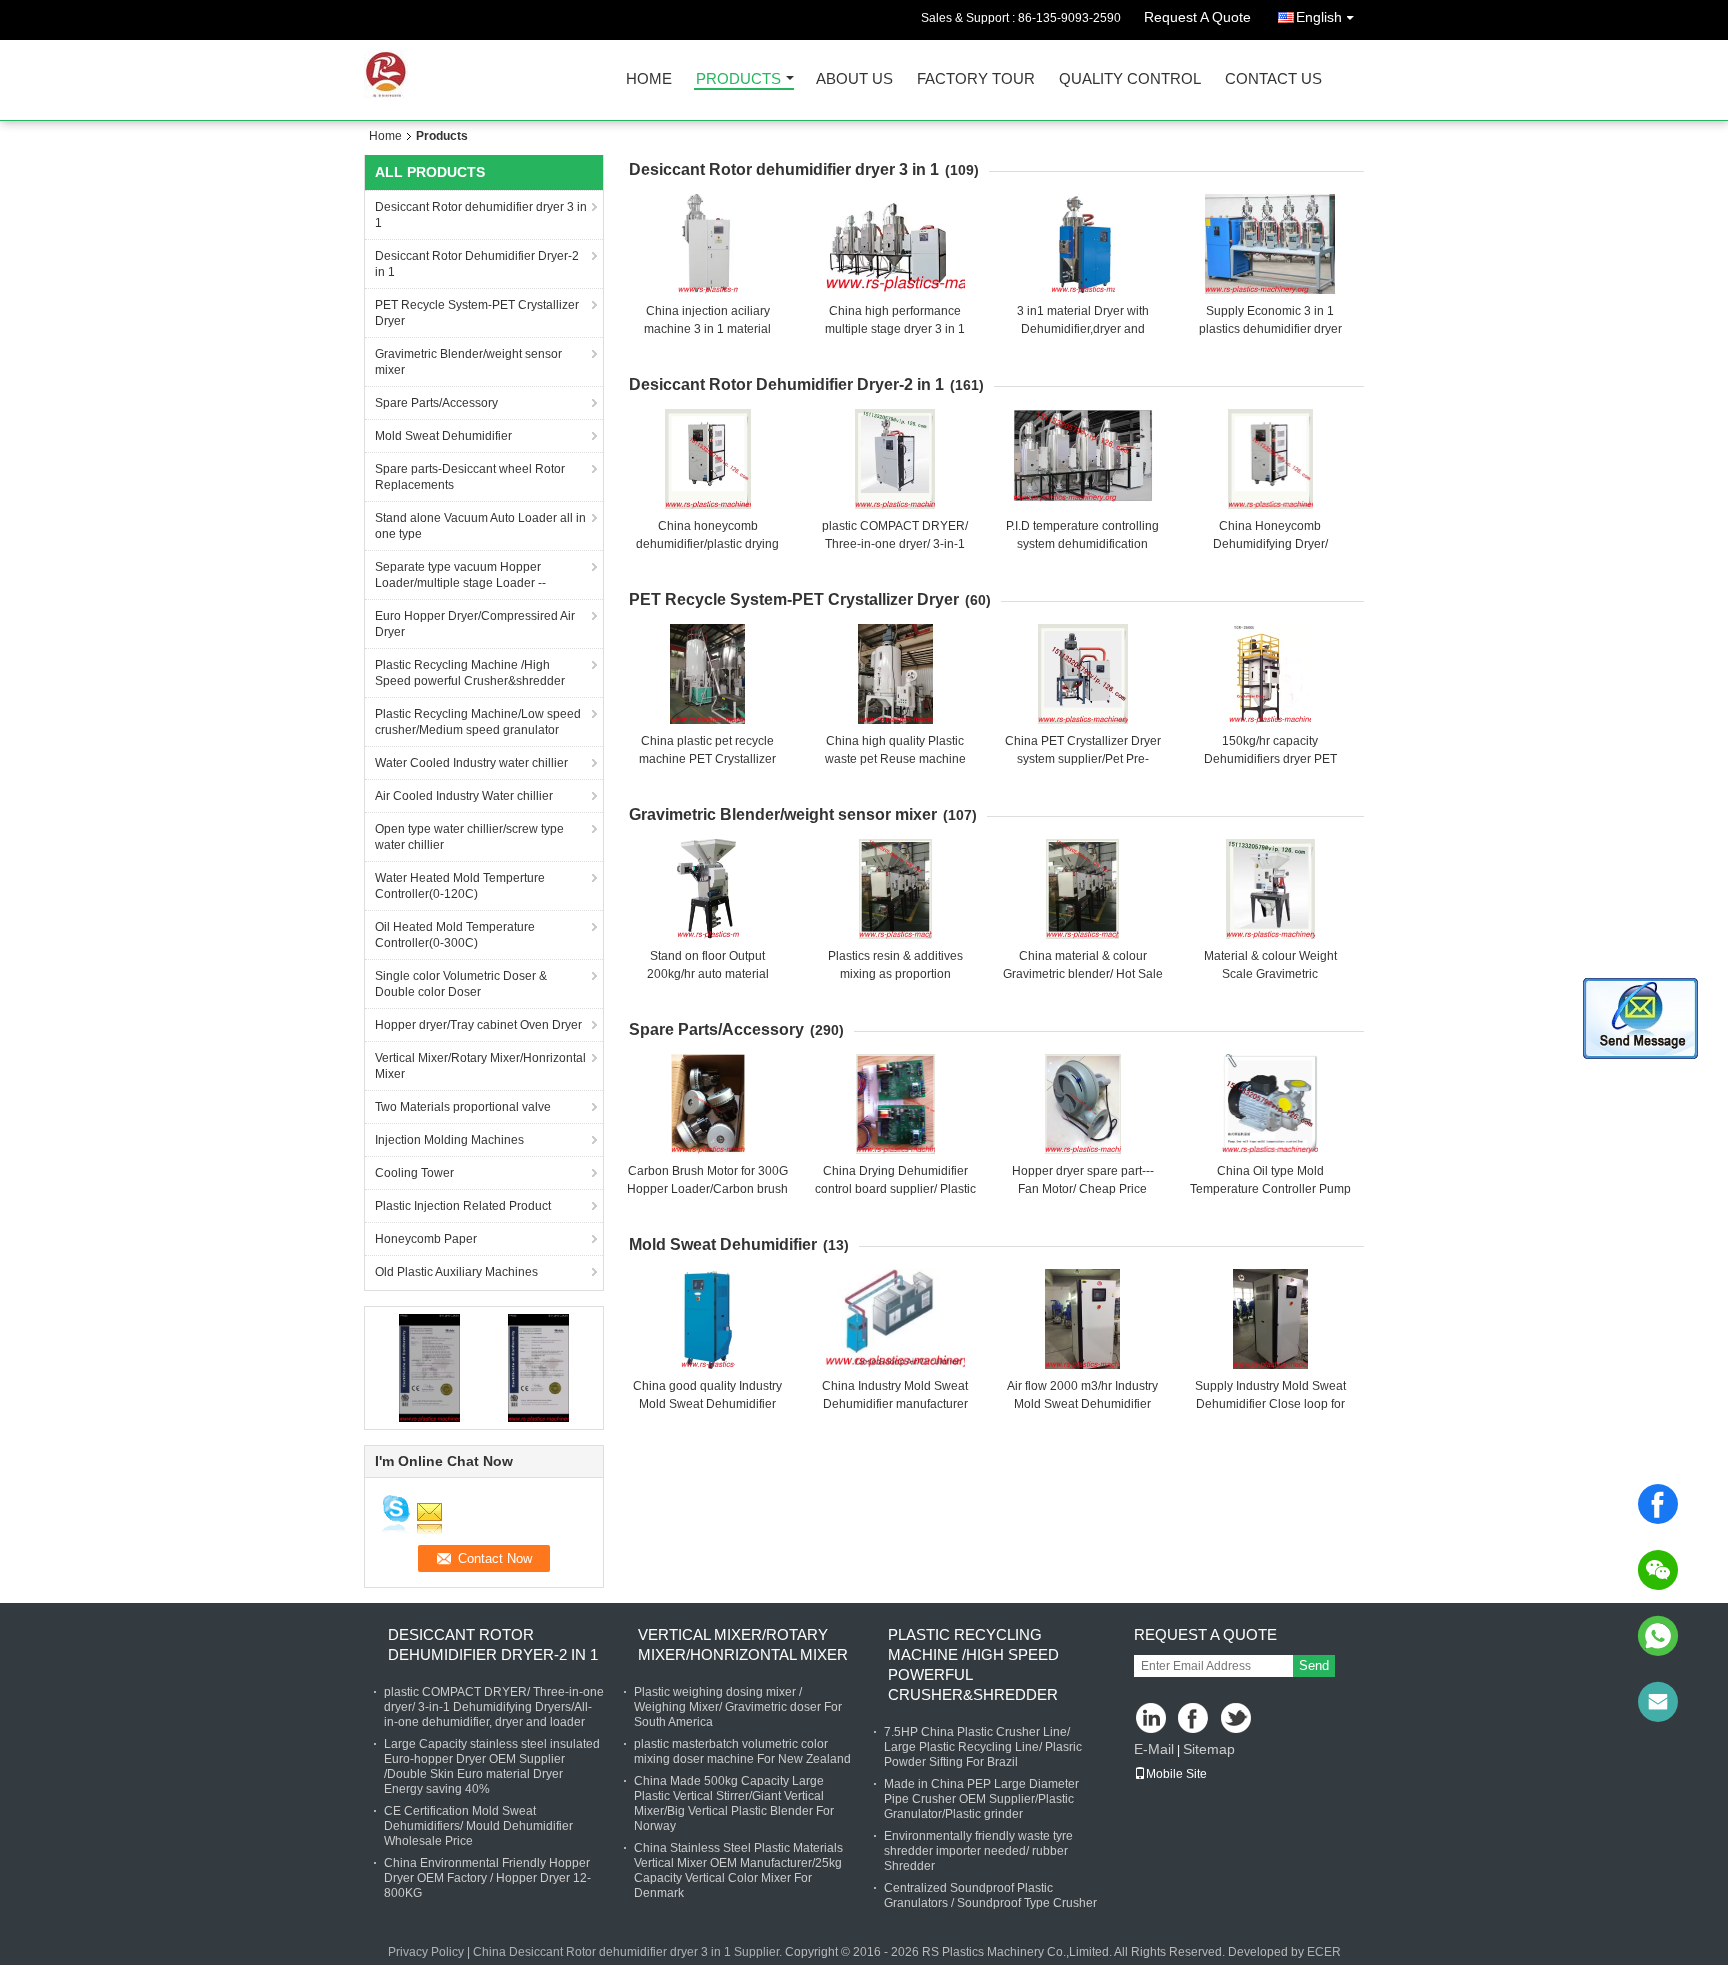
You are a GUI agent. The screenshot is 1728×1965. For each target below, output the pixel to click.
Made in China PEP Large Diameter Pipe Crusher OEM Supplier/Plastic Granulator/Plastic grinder (981, 1799)
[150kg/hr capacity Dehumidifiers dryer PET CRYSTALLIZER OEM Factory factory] (1270, 674)
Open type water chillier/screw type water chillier (469, 837)
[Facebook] (1658, 1504)
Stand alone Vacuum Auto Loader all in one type (480, 526)
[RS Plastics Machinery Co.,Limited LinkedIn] (1151, 1719)
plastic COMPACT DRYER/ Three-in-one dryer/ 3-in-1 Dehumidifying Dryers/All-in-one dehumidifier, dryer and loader (494, 1707)
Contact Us (1273, 79)
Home (649, 79)
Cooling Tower (414, 1173)
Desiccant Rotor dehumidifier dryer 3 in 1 (481, 215)
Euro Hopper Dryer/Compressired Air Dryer (475, 624)
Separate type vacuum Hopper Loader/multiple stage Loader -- (460, 575)
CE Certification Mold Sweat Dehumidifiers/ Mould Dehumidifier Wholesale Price (478, 1826)
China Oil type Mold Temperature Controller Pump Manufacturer (1270, 1189)
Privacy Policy (426, 1952)
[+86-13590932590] (1658, 1636)
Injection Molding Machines (449, 1140)
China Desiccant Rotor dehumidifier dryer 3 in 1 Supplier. (629, 1952)
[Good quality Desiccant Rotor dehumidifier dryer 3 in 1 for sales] (429, 1367)
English (1319, 17)
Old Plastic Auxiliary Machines (456, 1272)
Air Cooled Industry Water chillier (464, 796)
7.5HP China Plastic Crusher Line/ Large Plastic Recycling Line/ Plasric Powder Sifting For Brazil (983, 1747)
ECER (1324, 1952)
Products (738, 79)
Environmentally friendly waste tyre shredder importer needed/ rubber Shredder (978, 1851)
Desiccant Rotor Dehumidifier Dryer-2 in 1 (477, 264)
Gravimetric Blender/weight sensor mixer (468, 362)
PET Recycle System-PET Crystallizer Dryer (477, 313)
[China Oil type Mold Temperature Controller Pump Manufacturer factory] (1270, 1104)
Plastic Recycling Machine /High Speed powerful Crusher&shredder (470, 673)
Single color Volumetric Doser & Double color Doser (461, 984)
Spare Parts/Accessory (436, 403)
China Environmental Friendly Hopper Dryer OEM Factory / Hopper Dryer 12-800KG (487, 1878)
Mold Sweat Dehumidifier (443, 436)
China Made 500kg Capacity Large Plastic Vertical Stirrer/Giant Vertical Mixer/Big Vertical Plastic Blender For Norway (734, 1803)
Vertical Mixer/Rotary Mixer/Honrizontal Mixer (480, 1066)
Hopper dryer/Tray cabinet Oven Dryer (478, 1025)
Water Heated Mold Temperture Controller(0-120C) (460, 886)
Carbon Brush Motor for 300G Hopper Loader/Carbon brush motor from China (707, 1189)
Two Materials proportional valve (463, 1107)
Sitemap (1209, 1749)
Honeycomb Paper (426, 1239)
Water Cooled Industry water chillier (471, 763)
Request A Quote (1197, 17)
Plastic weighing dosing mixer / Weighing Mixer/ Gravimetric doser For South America (738, 1707)
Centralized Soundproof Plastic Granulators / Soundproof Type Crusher (990, 1895)
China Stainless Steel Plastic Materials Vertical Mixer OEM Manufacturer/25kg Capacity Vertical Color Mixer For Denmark (738, 1870)
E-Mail (1154, 1749)
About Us (854, 79)
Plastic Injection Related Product (463, 1206)
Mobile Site (1176, 1774)
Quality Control (1130, 79)
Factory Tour (976, 79)
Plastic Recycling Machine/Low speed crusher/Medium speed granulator (478, 722)
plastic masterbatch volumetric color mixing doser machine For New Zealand (742, 1751)
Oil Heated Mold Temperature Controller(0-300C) (455, 935)
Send (1314, 1665)
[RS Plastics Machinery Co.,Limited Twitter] (1237, 1719)
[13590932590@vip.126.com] (1658, 1702)
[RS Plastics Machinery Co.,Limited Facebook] (1194, 1719)
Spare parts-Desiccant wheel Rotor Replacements (470, 477)
